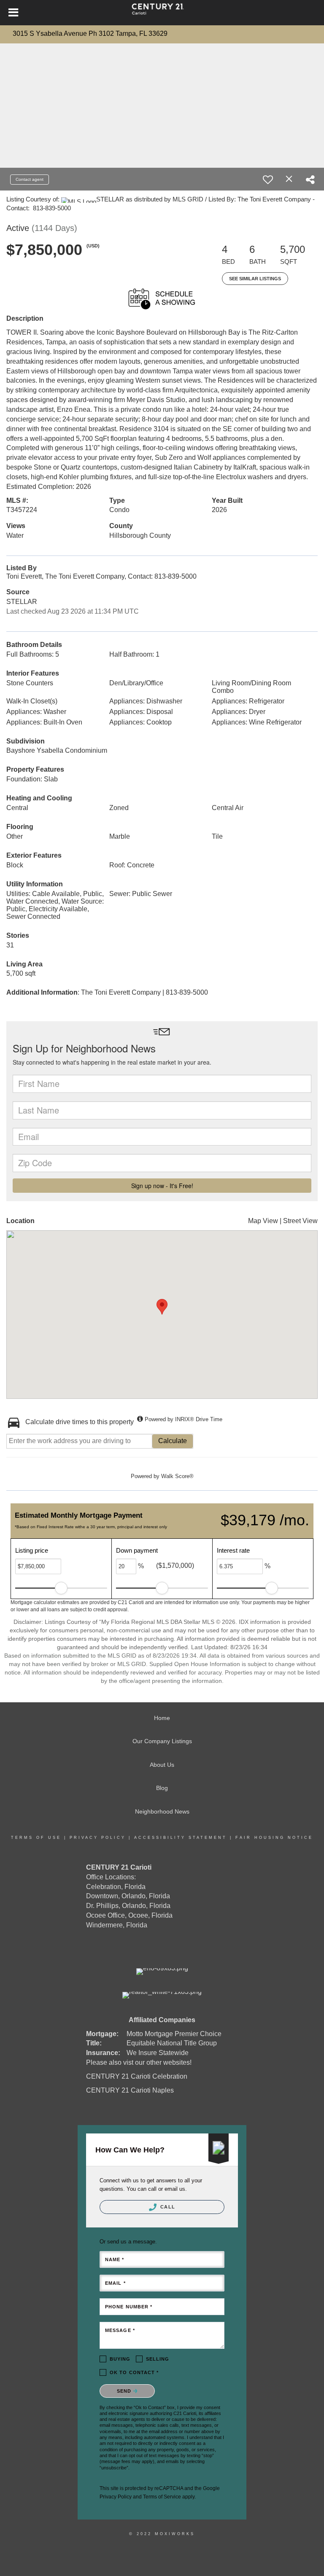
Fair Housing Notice (274, 1838)
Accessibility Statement (181, 1838)
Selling (158, 2359)
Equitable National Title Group (172, 2043)
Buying (120, 2359)
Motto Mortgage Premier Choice (174, 2034)
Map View (263, 1221)
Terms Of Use (36, 1838)
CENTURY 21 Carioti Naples (130, 2090)
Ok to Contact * (134, 2372)
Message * (120, 2330)
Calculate (173, 1441)
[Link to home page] (162, 13)
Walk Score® (177, 1476)
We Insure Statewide (158, 2053)
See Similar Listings (255, 279)
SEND (125, 2391)
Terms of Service (162, 2497)
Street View (300, 1221)
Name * (115, 2259)
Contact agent (30, 179)
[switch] (268, 180)
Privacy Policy (98, 1838)
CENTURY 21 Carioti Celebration (137, 2076)
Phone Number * (129, 2307)
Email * (115, 2283)
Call (167, 2207)
